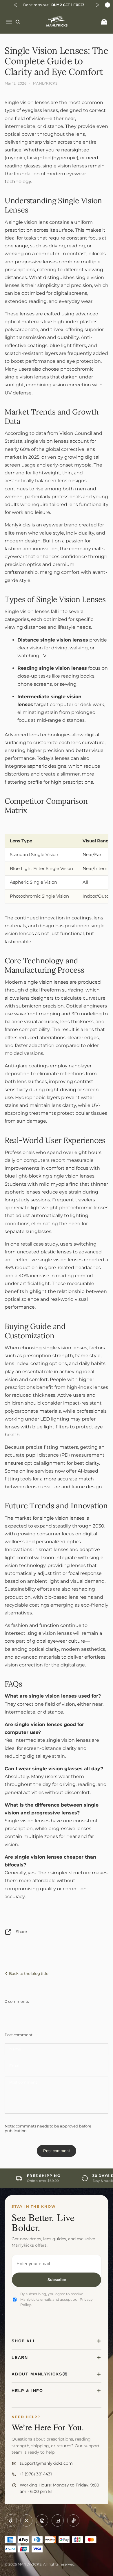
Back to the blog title (28, 1973)
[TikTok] (73, 2520)
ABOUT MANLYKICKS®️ (40, 2374)
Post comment (57, 2151)
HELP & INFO (27, 2391)
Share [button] (21, 1932)
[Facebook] (11, 2520)
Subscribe (57, 2280)
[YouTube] (58, 2520)
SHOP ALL (24, 2341)
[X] (26, 2520)
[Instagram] (42, 2520)
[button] (16, 5)
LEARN (20, 2357)
